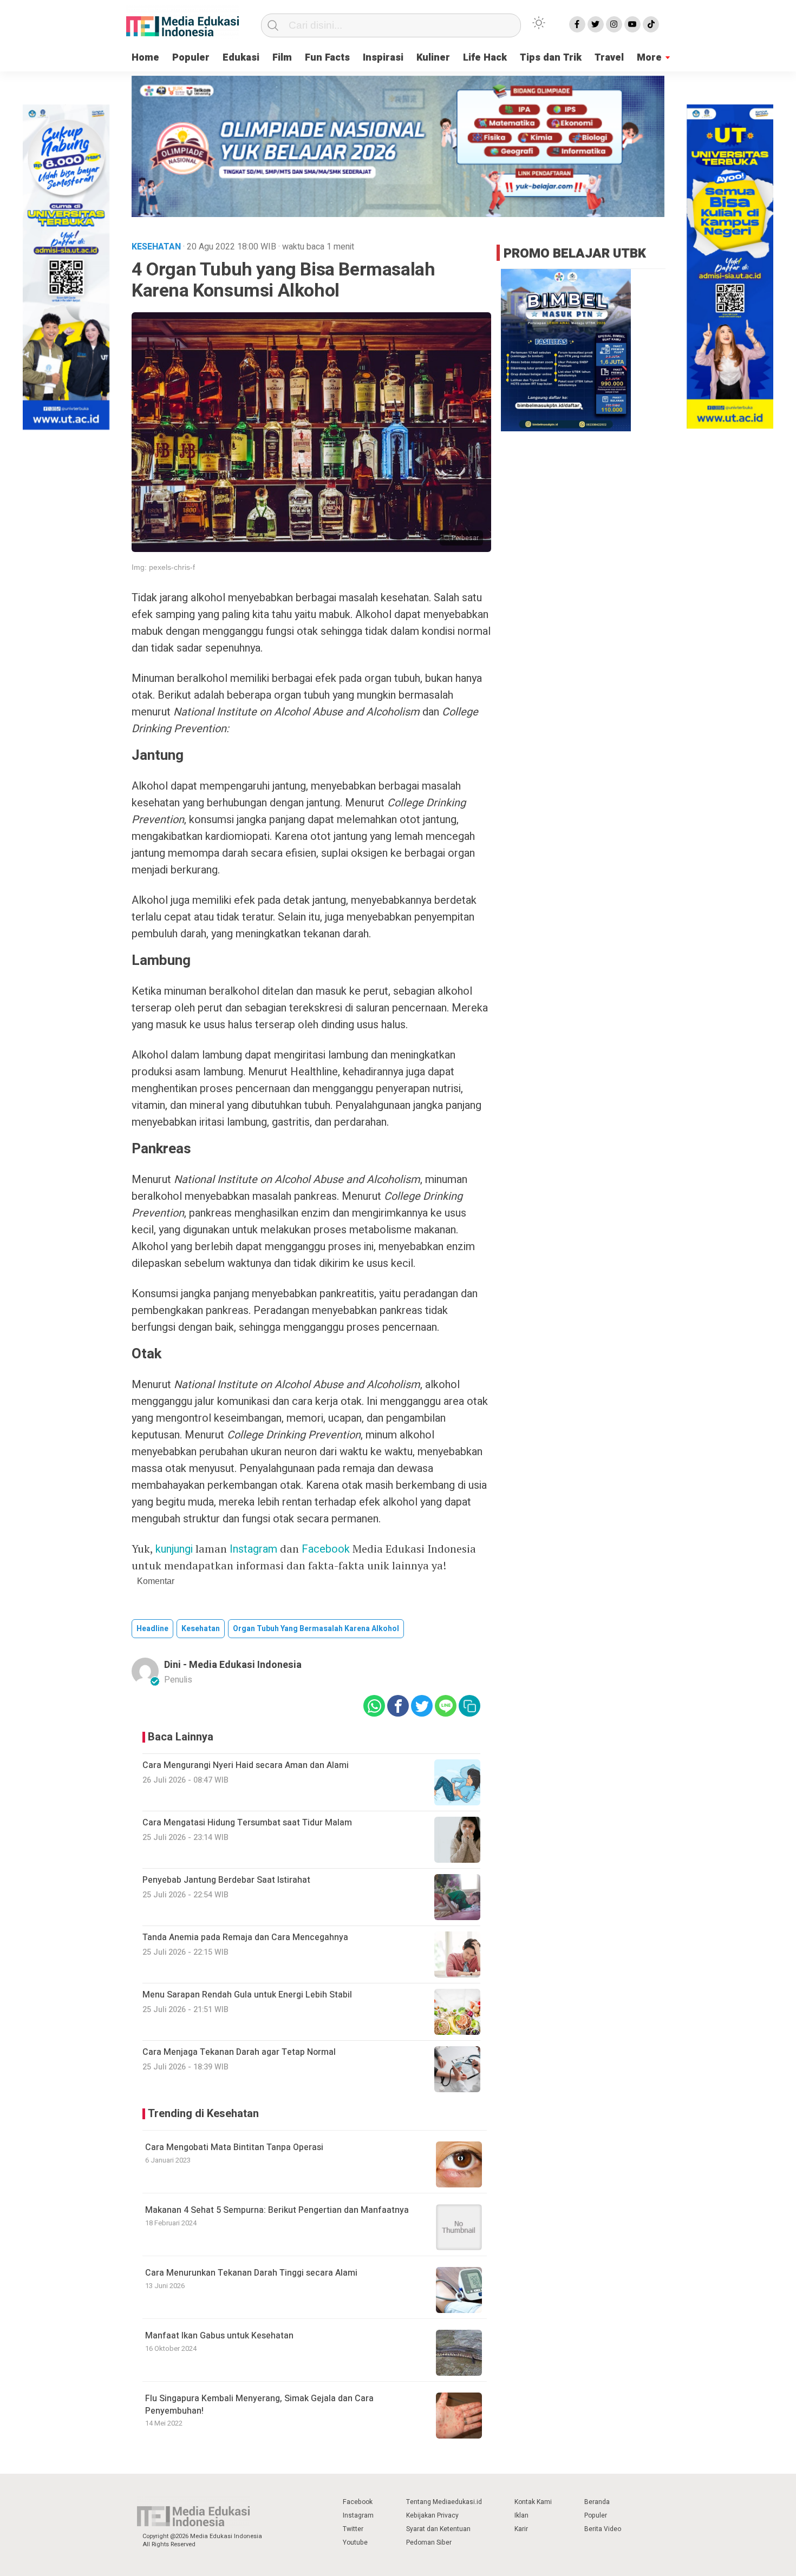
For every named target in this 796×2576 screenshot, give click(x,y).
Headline (152, 1629)
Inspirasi (383, 58)
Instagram (253, 1549)
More (649, 58)
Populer (191, 58)
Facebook (326, 1549)
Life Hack (485, 58)
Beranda (597, 2502)
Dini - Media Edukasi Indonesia (233, 1665)
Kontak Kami (533, 2502)
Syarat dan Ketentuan (438, 2529)
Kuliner (433, 58)
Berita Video (603, 2529)
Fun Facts (327, 58)
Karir (521, 2529)
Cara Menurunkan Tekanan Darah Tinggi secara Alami (251, 2273)
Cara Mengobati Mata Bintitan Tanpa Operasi (234, 2147)
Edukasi (241, 58)
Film (282, 58)
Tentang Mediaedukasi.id (444, 2502)
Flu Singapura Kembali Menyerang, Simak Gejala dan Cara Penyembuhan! (259, 2404)
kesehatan (201, 1629)
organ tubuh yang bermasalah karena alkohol (316, 1629)
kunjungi (174, 1549)
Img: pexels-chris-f (163, 567)
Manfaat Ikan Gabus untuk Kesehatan (219, 2336)
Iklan (521, 2515)
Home (145, 58)
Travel (609, 58)
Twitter (353, 2529)
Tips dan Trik (551, 58)
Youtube (355, 2542)
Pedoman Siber (429, 2542)
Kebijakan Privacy (432, 2515)
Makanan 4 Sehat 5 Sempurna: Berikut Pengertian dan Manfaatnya (277, 2210)
